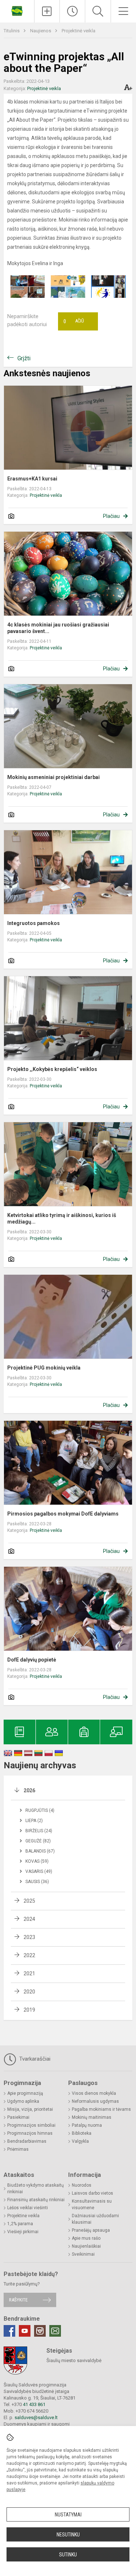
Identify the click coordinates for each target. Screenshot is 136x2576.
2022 (29, 1955)
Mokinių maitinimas (92, 2117)
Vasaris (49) (39, 1871)
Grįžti (24, 358)
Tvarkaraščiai (34, 2059)
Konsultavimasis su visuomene (92, 2204)
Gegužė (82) (38, 1841)
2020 (29, 1992)
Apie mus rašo (86, 2238)
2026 (29, 1790)
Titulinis (12, 31)
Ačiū (74, 321)
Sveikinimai (83, 2254)
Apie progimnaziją (25, 2093)
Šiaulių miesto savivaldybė (74, 2360)
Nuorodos (82, 2185)
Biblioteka (82, 2133)
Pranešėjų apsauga (91, 2230)
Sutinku (68, 2555)
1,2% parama (20, 2224)
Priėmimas (18, 2149)
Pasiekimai (18, 2117)
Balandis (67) (40, 1851)
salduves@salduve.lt (36, 2417)
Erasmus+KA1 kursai (32, 479)
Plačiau (111, 516)
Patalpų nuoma (87, 2125)
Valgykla (80, 2141)
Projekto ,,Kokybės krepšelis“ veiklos (52, 1069)
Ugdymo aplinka (23, 2101)
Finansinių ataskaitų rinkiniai (36, 2200)
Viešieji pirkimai (23, 2232)
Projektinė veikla (79, 31)
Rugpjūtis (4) (40, 1810)
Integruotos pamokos (34, 923)
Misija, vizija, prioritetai (30, 2109)
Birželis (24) (39, 1831)
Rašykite (18, 2300)
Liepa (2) (34, 1821)
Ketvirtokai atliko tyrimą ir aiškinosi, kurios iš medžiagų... (62, 1218)
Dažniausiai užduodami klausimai (95, 2219)
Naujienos (41, 31)
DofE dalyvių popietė (32, 1660)
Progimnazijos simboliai (31, 2125)
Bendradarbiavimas (27, 2141)
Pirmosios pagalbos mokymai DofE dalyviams (63, 1514)
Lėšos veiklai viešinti (28, 2208)
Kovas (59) (37, 1861)
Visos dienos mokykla (94, 2093)
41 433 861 (34, 2404)
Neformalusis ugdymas (95, 2101)
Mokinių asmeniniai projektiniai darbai (53, 777)
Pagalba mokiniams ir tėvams (101, 2109)
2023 (29, 1937)
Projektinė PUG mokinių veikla (44, 1368)
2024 (29, 1919)
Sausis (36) (37, 1882)
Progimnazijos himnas (30, 2133)
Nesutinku (68, 2535)
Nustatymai (68, 2515)
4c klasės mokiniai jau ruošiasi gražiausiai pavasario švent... (58, 628)
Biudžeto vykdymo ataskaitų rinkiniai (36, 2188)
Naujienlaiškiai (86, 2246)
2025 (29, 1901)
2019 (29, 2010)
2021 (29, 1973)
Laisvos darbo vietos (92, 2193)
